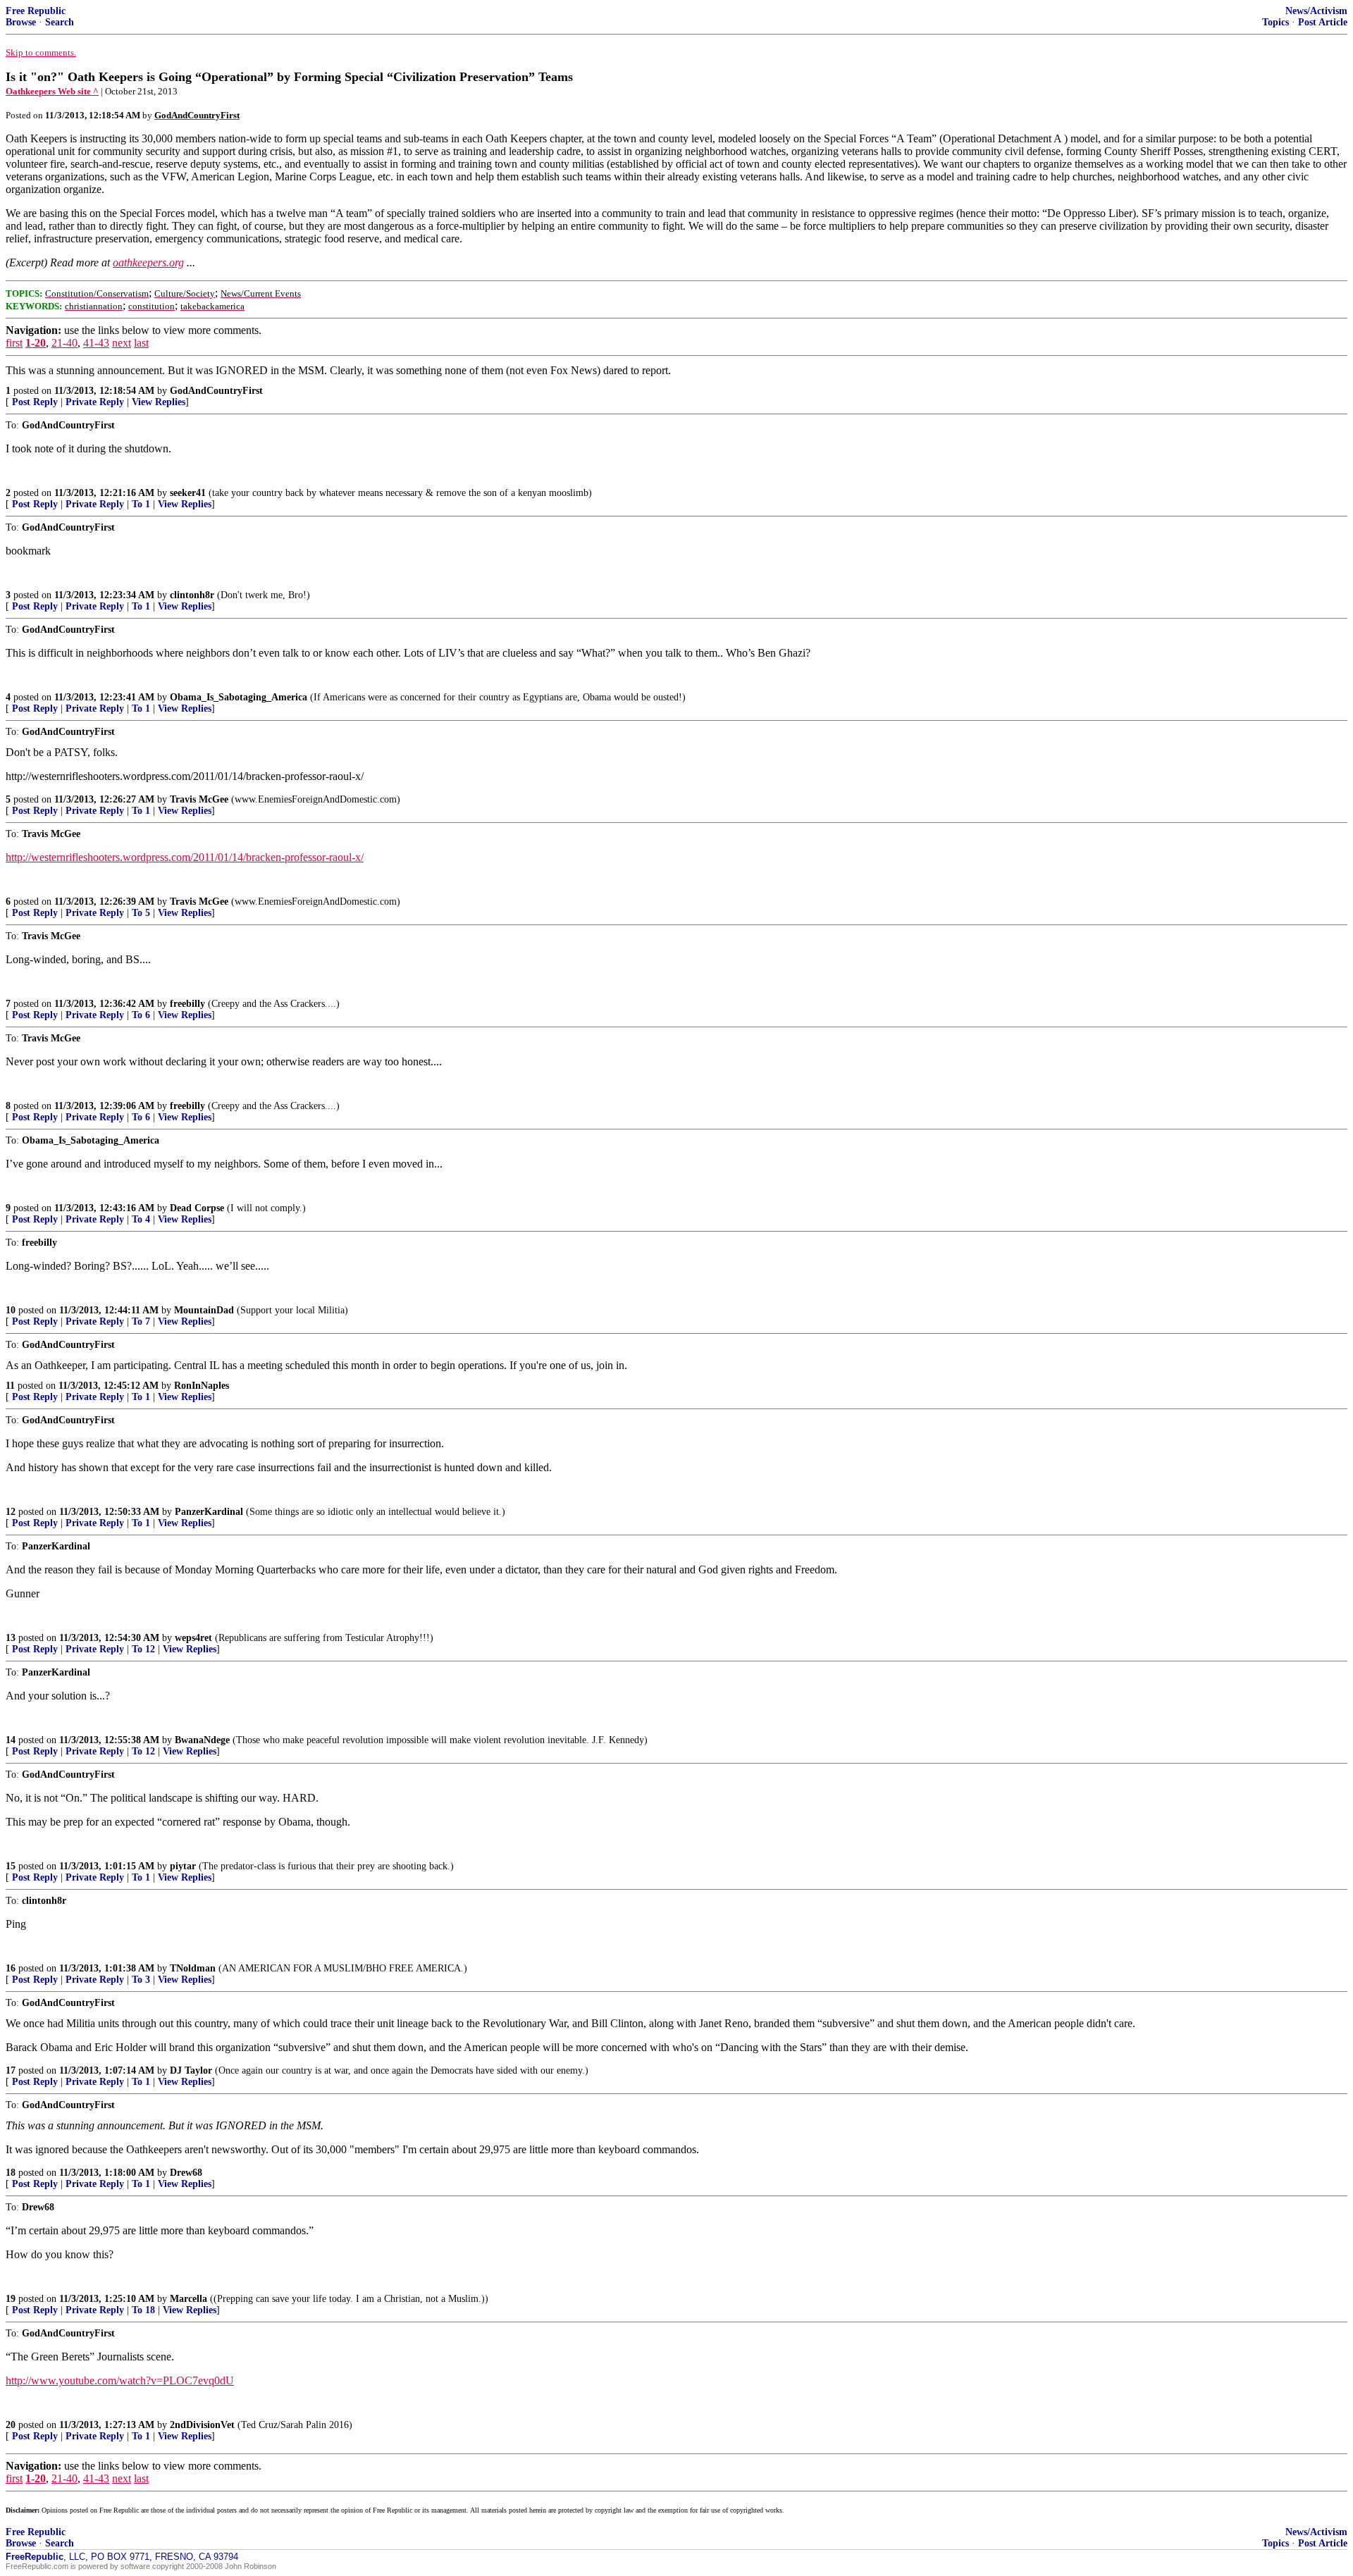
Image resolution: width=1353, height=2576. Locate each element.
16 (11, 1968)
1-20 (36, 343)
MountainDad (204, 1310)
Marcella (189, 2299)
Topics (1275, 22)
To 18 (143, 2310)
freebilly (187, 1004)
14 (11, 1740)
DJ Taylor (191, 2070)
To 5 (141, 913)
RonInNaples (202, 1386)
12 (11, 1512)
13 (11, 1638)
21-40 (64, 343)
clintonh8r (192, 595)
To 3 (141, 1980)
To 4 (141, 1219)
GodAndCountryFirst (216, 391)
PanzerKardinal (209, 1512)
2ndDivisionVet (202, 2425)
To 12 (143, 1649)
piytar (183, 1866)
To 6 (141, 1015)
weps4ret (193, 1638)
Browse (21, 22)
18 (11, 2173)
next (122, 343)
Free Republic (36, 11)
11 (10, 1386)
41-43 (96, 343)
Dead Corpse (197, 1208)
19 (11, 2299)
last (141, 343)
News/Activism (1316, 11)
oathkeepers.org (148, 262)
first (14, 343)
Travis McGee (199, 799)
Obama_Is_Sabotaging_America (239, 697)
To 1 (141, 504)
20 (11, 2425)
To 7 (141, 1321)
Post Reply (35, 402)
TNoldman (193, 1968)
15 (11, 1866)
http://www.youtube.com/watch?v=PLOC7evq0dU (120, 2380)
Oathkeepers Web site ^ (52, 91)
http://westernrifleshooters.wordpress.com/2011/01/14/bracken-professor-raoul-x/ (185, 857)
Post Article (1323, 22)
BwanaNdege (202, 1740)
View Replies (159, 402)
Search (60, 22)
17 (11, 2070)
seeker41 (188, 493)
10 (11, 1310)
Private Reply (95, 402)
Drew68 (186, 2173)
